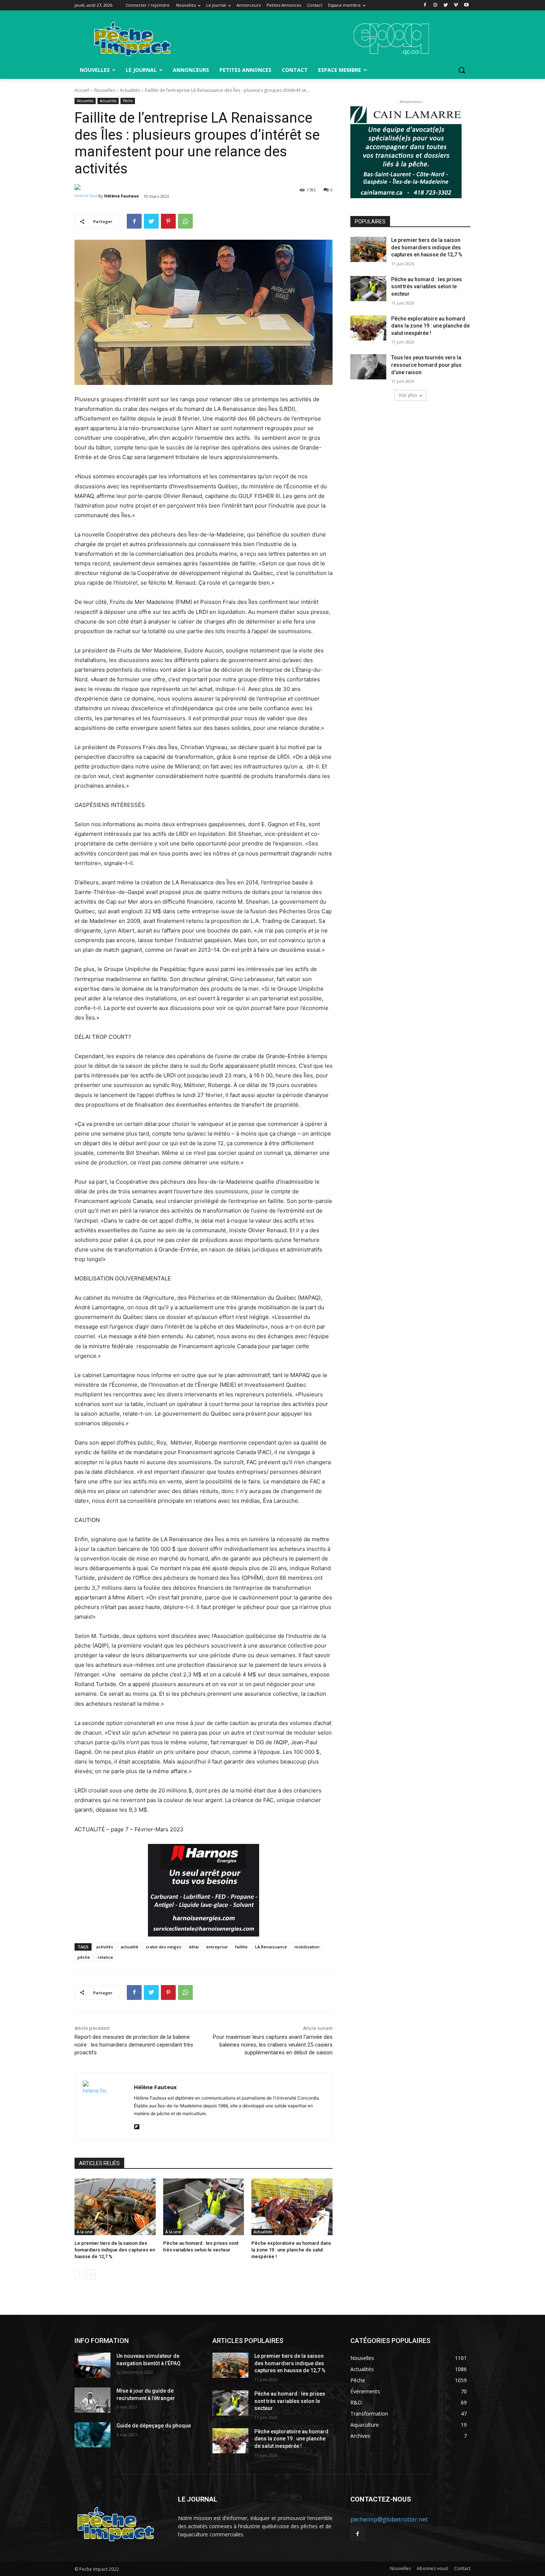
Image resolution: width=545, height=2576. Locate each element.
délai (194, 1947)
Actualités (130, 90)
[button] (462, 70)
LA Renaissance (271, 1947)
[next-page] (91, 2274)
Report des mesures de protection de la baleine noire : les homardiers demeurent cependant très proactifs (134, 2045)
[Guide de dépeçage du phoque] (93, 2435)
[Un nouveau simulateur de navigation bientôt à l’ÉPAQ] (93, 2365)
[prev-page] (79, 2274)
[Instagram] (435, 5)
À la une (85, 2232)
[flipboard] (137, 2125)
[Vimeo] (456, 5)
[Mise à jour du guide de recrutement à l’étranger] (93, 2400)
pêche (84, 1957)
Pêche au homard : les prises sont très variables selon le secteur (427, 287)
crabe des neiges (163, 1947)
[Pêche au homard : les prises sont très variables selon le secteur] (204, 2207)
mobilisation (307, 1947)
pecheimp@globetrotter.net (389, 2519)
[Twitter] (446, 5)
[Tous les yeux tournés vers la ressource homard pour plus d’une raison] (368, 367)
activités (105, 1947)
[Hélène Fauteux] (86, 196)
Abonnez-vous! (432, 2568)
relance (105, 1957)
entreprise (217, 1947)
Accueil (82, 90)
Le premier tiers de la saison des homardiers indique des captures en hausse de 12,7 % (115, 2250)
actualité (129, 1947)
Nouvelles (105, 90)
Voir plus (408, 395)
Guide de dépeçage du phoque (154, 2426)
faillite (241, 1947)
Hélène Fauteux (121, 196)
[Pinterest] (168, 221)
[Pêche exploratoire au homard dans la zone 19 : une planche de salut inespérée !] (292, 2207)
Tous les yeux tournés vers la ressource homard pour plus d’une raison (426, 365)
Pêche (128, 101)
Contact (462, 2568)
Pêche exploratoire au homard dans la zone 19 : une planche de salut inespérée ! (291, 2250)
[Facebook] (425, 5)
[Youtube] (466, 5)
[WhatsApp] (185, 221)
